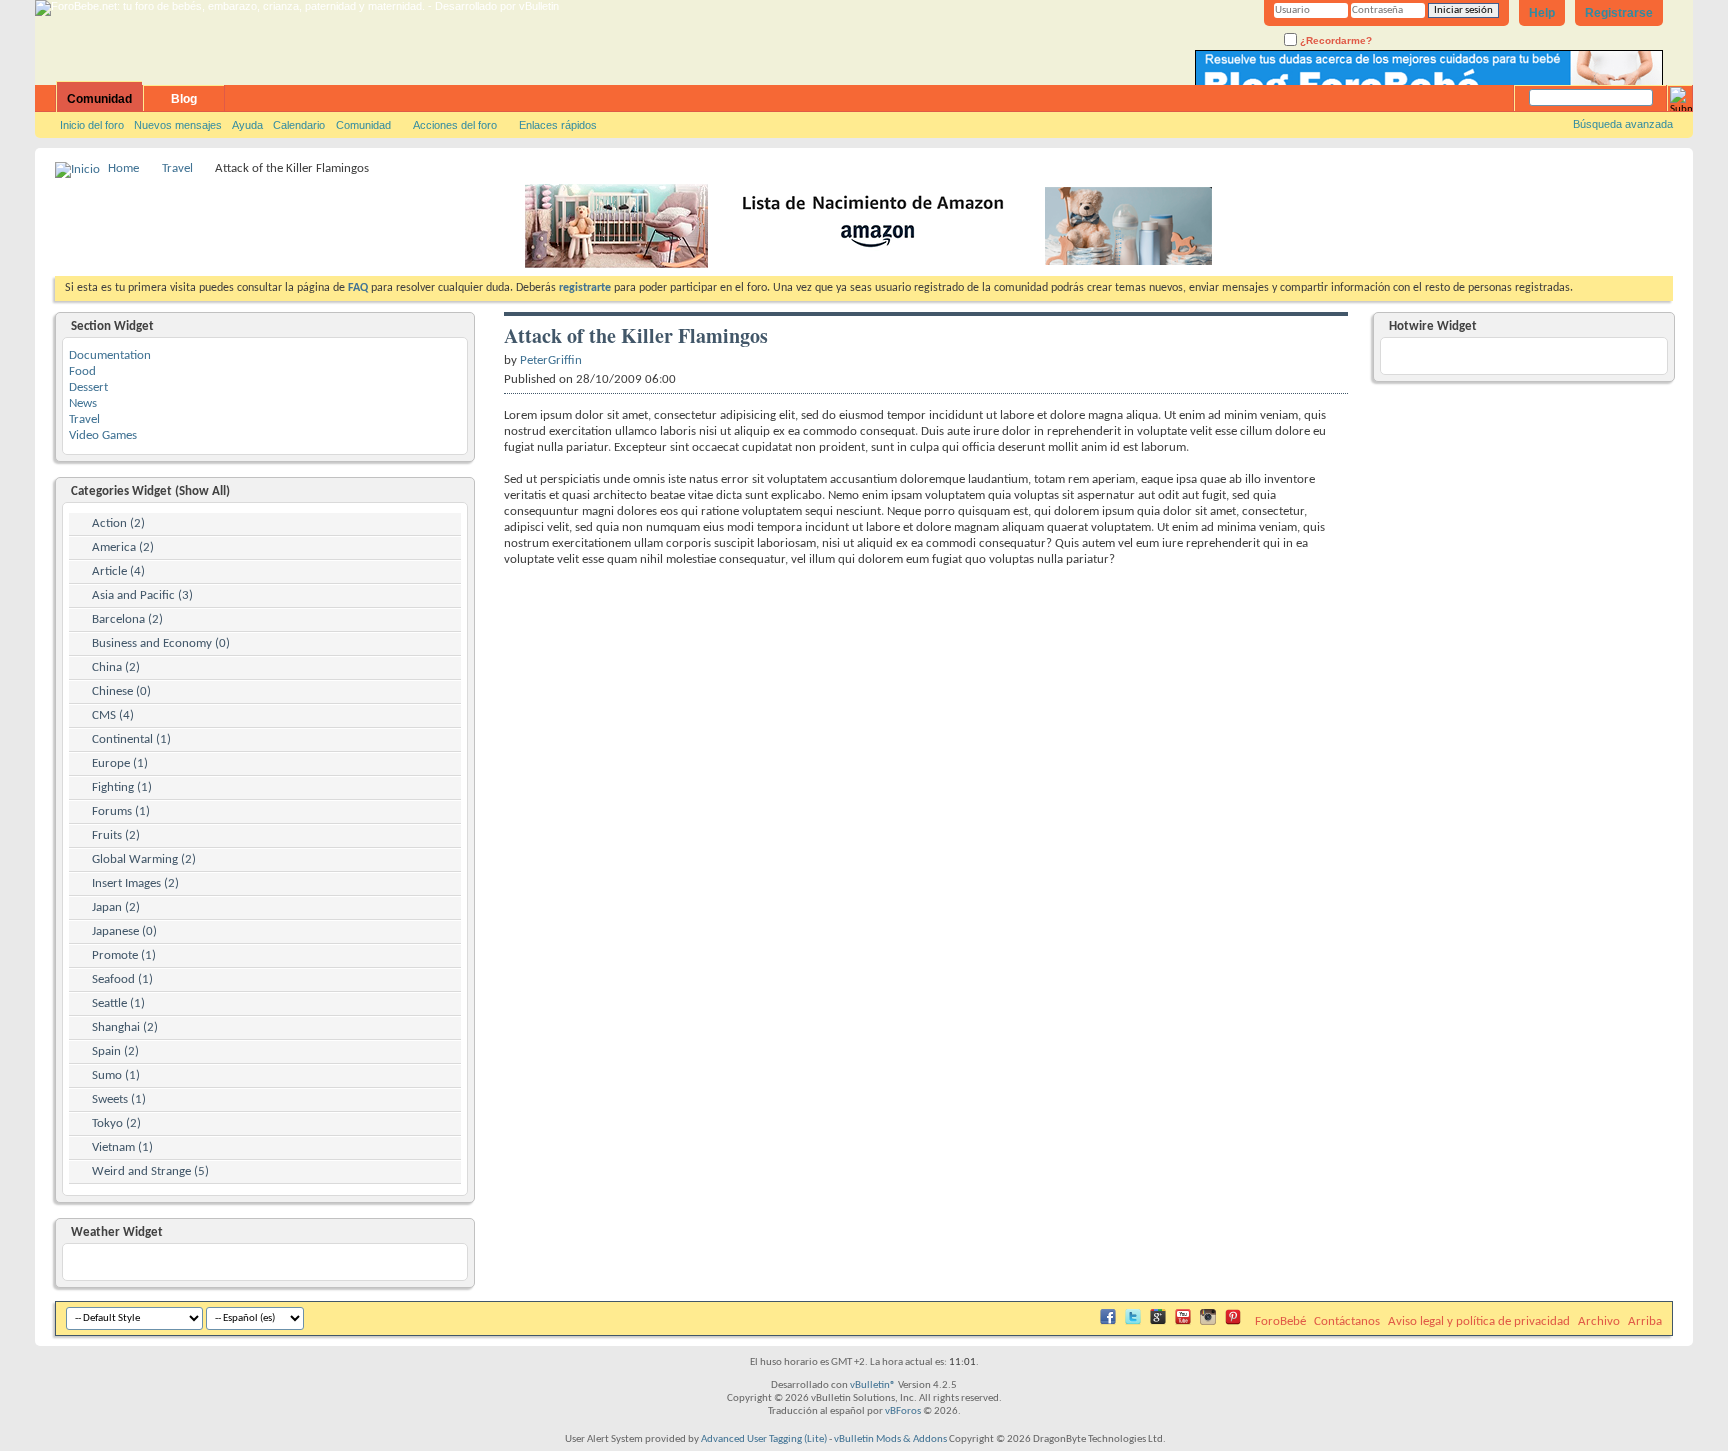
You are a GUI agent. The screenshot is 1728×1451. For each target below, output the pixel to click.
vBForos (903, 1411)
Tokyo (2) (116, 1123)
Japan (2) (116, 907)
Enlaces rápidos (558, 125)
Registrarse (1619, 13)
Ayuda (247, 125)
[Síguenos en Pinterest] (1233, 1321)
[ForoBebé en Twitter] (1133, 1321)
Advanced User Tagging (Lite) (764, 1439)
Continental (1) (131, 739)
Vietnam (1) (122, 1147)
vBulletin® (873, 1385)
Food (82, 371)
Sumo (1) (116, 1075)
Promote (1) (124, 955)
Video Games (103, 435)
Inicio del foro (92, 125)
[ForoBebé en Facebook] (1108, 1321)
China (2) (116, 667)
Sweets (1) (119, 1099)
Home (123, 168)
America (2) (123, 547)
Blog (184, 99)
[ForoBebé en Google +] (1158, 1321)
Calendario (299, 125)
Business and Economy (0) (161, 643)
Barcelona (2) (127, 619)
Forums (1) (121, 811)
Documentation (110, 355)
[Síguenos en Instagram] (1208, 1321)
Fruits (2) (116, 835)
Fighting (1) (122, 787)
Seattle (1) (118, 1003)
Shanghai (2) (125, 1027)
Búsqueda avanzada (1623, 124)
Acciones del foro (455, 125)
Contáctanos (1347, 1321)
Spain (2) (115, 1051)
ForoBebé (1280, 1321)
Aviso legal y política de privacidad (1479, 1321)
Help (1542, 13)
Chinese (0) (121, 691)
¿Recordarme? (1334, 40)
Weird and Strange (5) (150, 1171)
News (83, 403)
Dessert (88, 387)
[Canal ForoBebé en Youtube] (1183, 1321)
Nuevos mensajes (178, 125)
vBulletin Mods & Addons (890, 1439)
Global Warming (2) (144, 859)
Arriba (1645, 1321)
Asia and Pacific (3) (142, 595)
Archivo (1599, 1321)
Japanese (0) (124, 931)
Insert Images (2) (135, 883)
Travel (177, 168)
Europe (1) (120, 763)
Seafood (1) (122, 979)
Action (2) (118, 523)
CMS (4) (113, 715)
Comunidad (99, 99)
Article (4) (118, 571)
